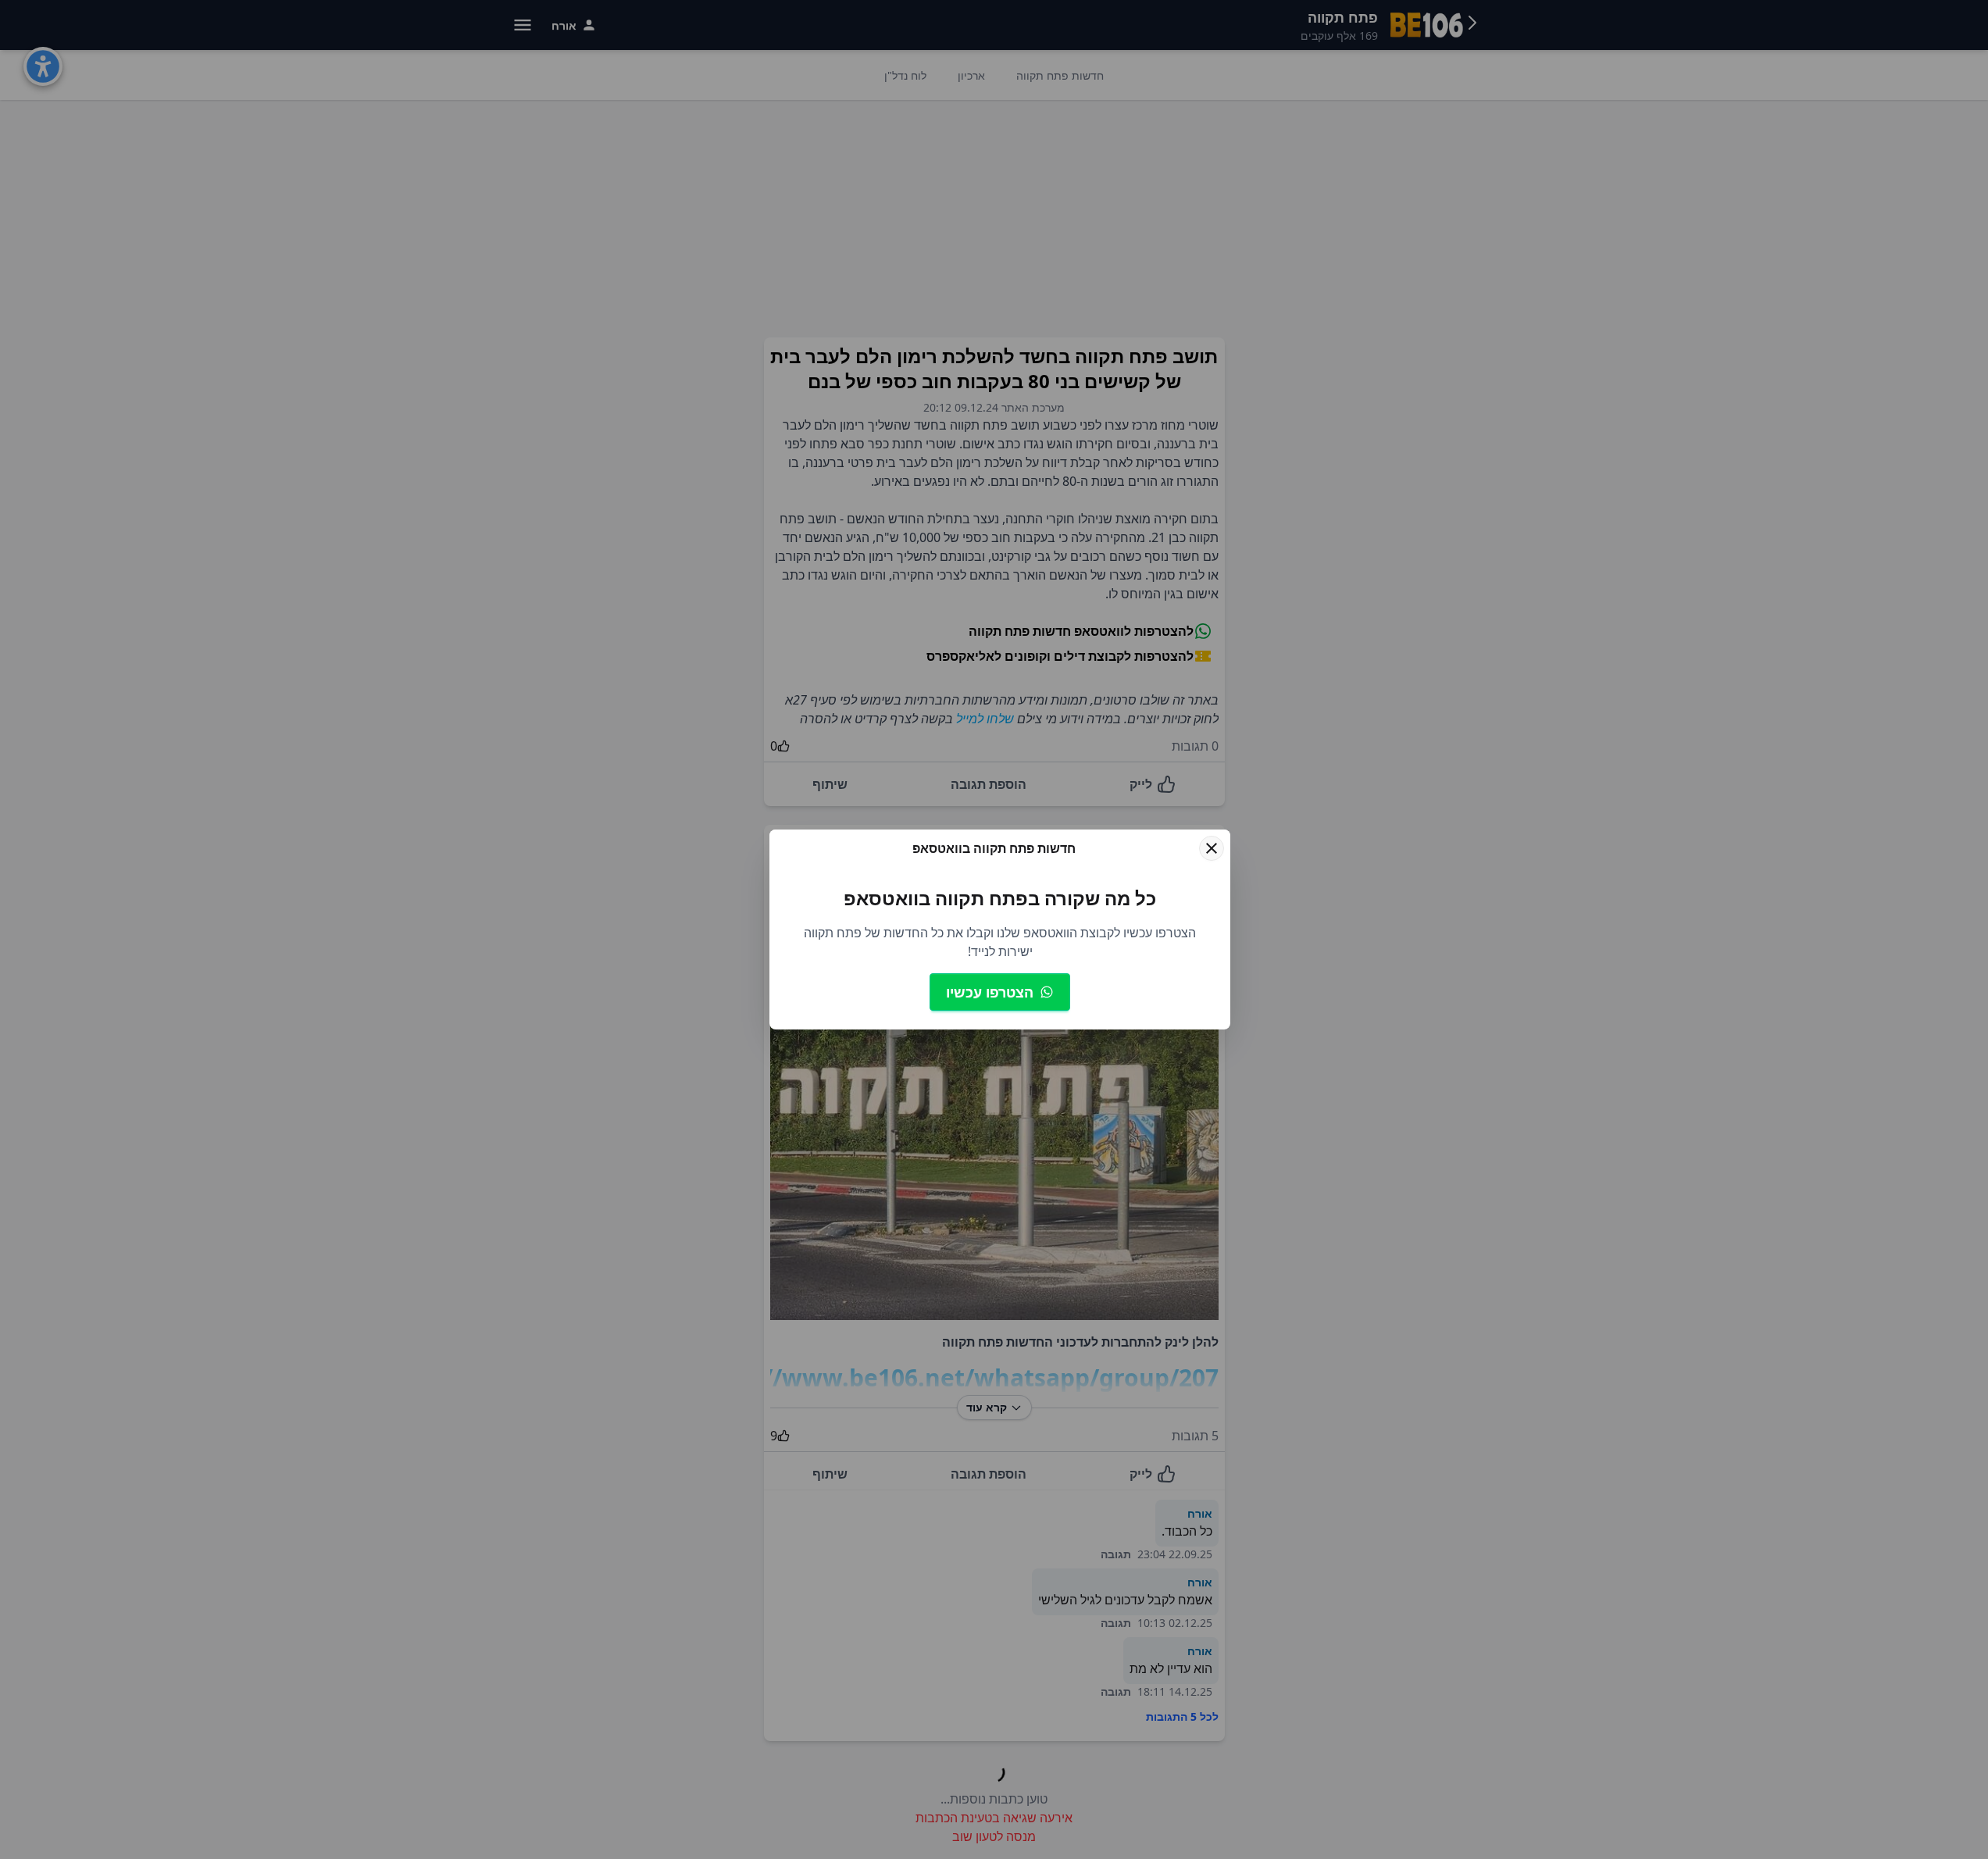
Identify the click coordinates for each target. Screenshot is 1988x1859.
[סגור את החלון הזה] (1212, 848)
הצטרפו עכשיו (990, 992)
